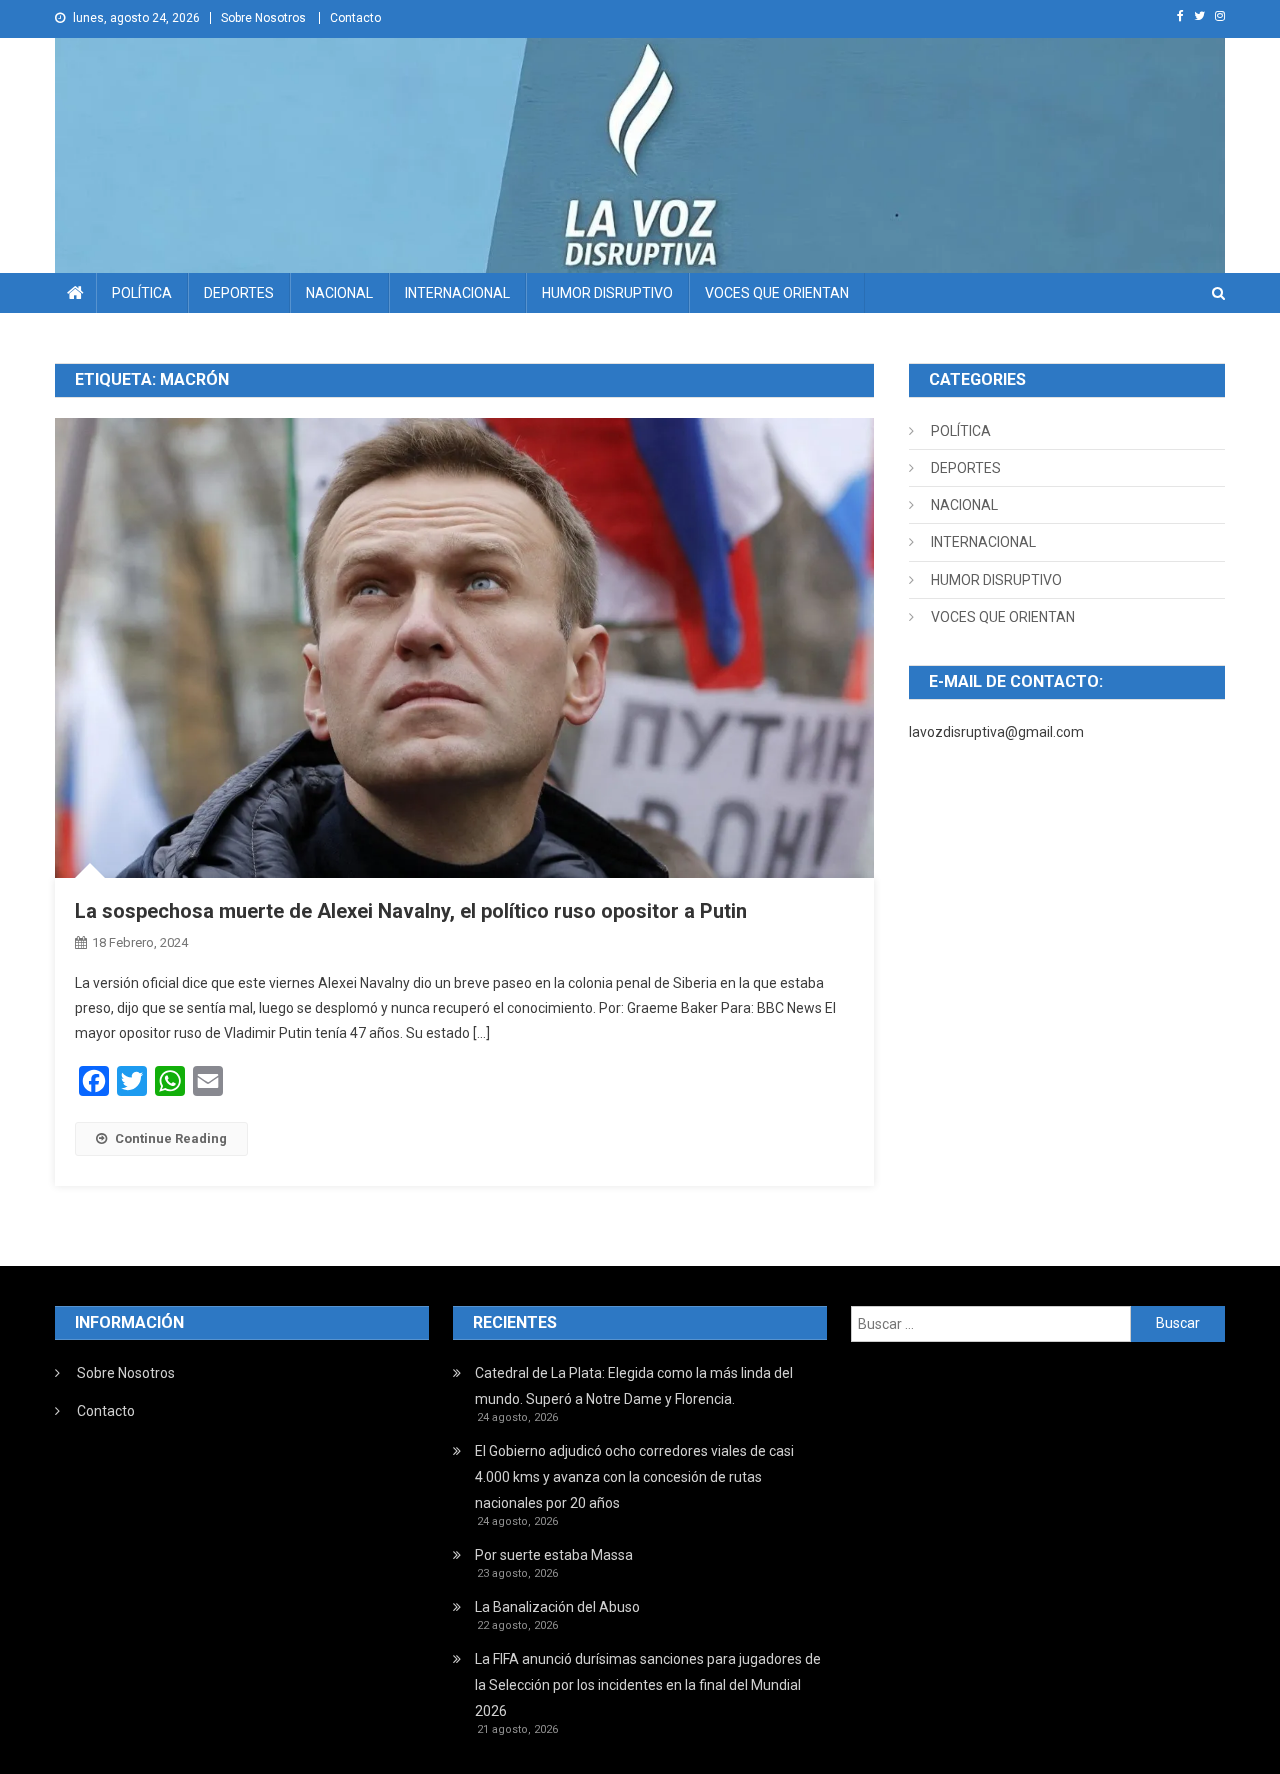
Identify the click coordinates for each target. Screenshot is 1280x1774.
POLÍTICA (142, 293)
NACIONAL (339, 293)
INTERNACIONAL (457, 293)
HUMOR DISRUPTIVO (607, 293)
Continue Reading (171, 1138)
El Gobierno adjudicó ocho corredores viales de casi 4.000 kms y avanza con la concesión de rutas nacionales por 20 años (634, 1477)
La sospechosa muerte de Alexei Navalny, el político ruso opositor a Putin (411, 911)
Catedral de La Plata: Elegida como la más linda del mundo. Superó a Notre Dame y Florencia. (634, 1386)
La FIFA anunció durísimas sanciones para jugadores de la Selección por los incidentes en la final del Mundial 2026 (648, 1685)
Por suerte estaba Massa (554, 1555)
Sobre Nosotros (263, 18)
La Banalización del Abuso (557, 1607)
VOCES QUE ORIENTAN (777, 293)
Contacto (355, 18)
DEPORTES (239, 293)
